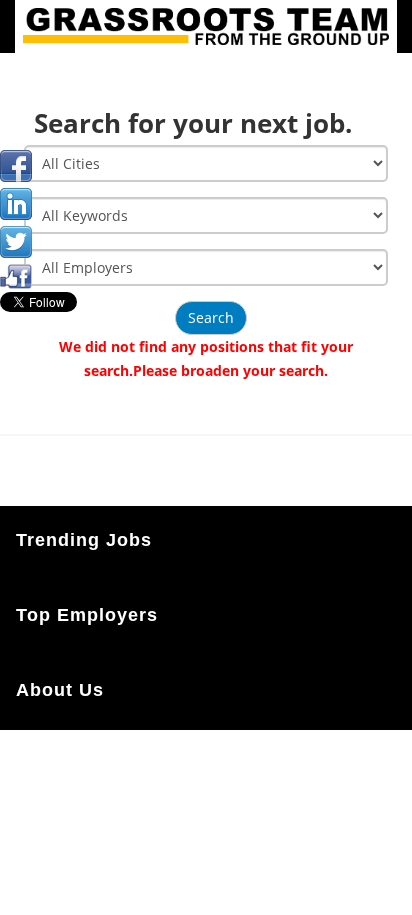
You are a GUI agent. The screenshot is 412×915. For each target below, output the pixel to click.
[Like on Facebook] (16, 274)
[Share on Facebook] (16, 166)
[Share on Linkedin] (16, 204)
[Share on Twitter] (16, 242)
